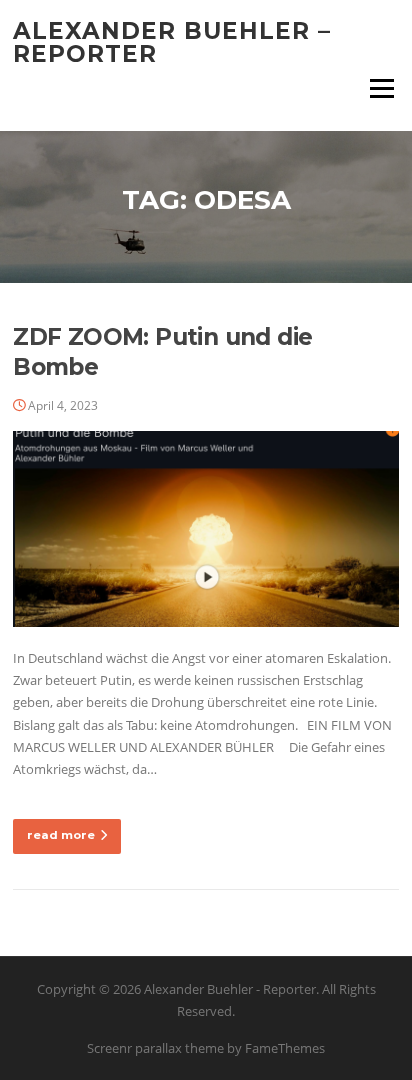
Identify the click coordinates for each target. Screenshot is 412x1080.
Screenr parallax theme (155, 1048)
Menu (381, 88)
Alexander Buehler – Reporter (172, 42)
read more (61, 835)
